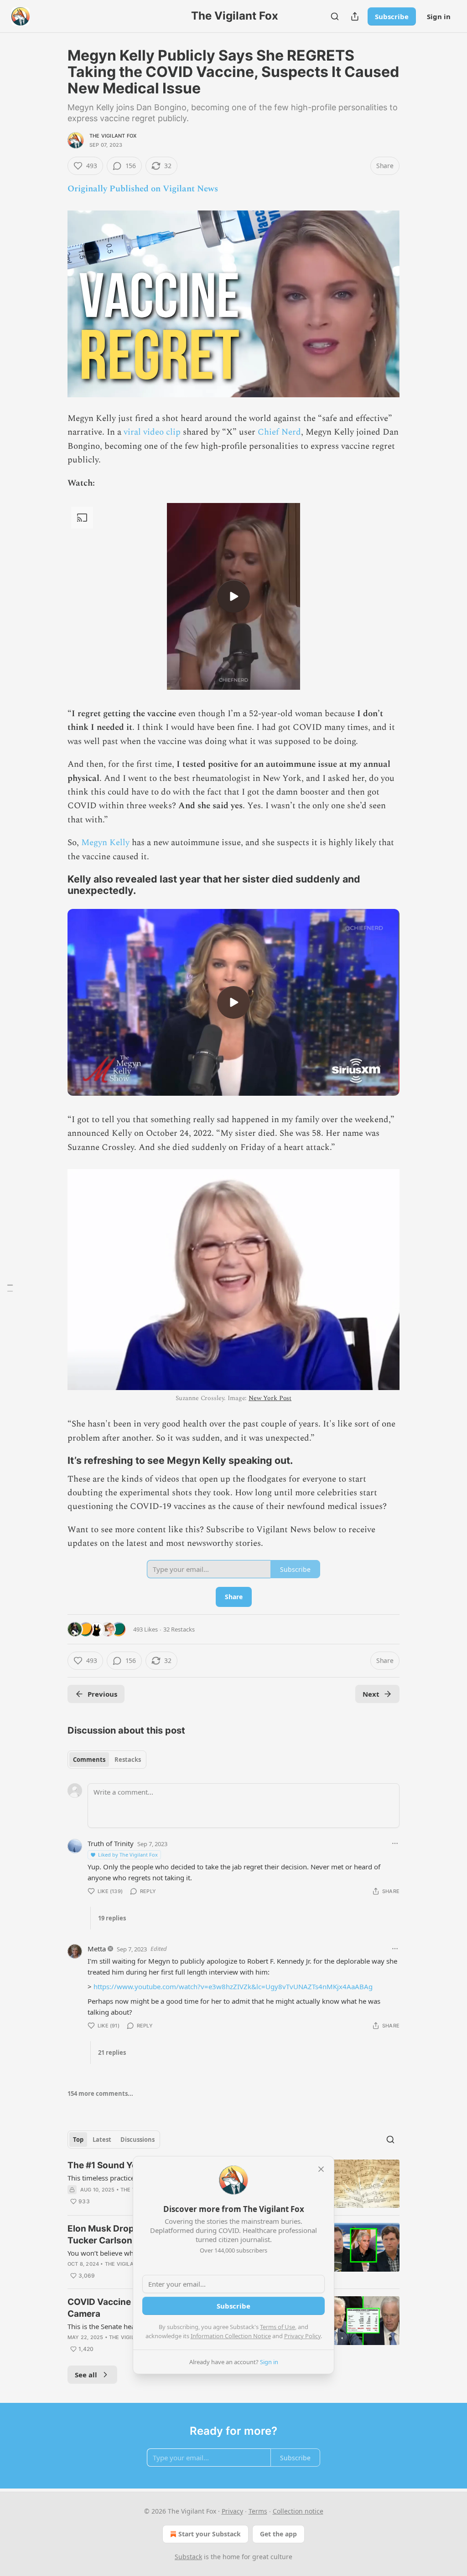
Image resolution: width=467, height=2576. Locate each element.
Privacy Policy (302, 2336)
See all (86, 2375)
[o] (233, 596)
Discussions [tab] (138, 2140)
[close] (321, 2169)
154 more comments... (100, 2094)
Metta (97, 1949)
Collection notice (298, 2511)
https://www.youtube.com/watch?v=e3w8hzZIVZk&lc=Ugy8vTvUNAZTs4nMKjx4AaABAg (233, 1986)
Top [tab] (78, 2140)
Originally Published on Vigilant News (143, 189)
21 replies (112, 2053)
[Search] (335, 16)
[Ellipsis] (395, 1843)
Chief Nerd (279, 432)
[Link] (55, 885)
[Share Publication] (355, 16)
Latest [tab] (102, 2140)
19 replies (112, 1918)
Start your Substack (210, 2534)
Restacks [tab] (128, 1760)
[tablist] (107, 1760)
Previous (102, 1694)
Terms (258, 2511)
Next (371, 1694)
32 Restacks (179, 1629)
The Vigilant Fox (113, 136)
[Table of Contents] (10, 1288)
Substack (188, 2557)
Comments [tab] (89, 1760)
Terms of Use (278, 2327)
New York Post (270, 1398)
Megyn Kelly (105, 843)
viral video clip (152, 432)
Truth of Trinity (111, 1843)
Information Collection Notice (231, 2336)
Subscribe (392, 16)
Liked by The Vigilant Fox (128, 1855)
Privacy (232, 2511)
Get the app (278, 2534)
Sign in (439, 16)
